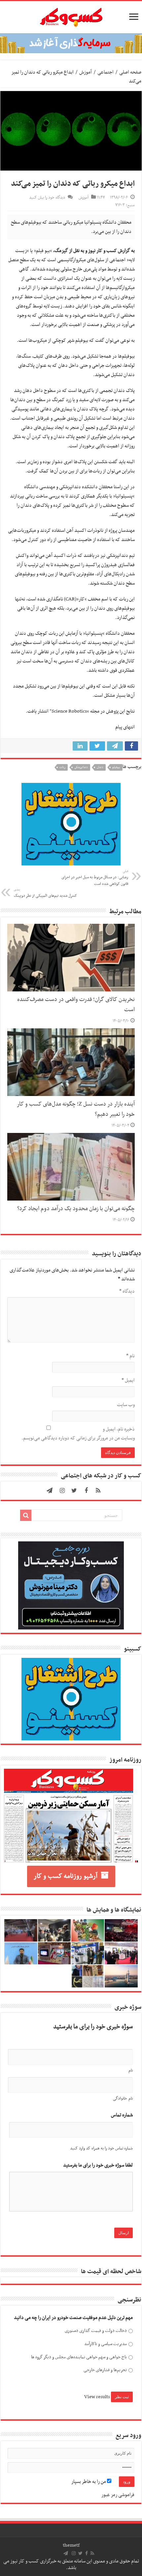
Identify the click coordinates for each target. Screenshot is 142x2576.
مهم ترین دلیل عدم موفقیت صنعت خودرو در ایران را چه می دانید (73, 2318)
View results (97, 2397)
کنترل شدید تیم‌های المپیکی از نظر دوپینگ (45, 893)
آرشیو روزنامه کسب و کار (66, 1876)
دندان (100, 767)
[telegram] (50, 1491)
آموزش (86, 72)
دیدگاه (127, 1291)
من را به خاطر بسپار (89, 2482)
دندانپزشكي (81, 767)
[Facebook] (86, 1491)
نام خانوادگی (123, 2099)
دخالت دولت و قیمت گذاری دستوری (96, 2331)
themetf (71, 2545)
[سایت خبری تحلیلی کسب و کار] (71, 16)
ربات (62, 767)
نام (130, 1356)
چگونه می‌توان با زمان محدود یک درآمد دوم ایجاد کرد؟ (76, 1209)
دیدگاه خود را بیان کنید (47, 198)
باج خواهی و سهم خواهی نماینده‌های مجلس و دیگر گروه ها (79, 2357)
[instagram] (62, 1491)
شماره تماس (122, 2115)
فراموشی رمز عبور (118, 2495)
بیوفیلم (116, 767)
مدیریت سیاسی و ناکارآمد (106, 2344)
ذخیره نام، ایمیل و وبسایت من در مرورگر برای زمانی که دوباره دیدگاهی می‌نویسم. (78, 1434)
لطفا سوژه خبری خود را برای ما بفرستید (98, 2165)
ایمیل (128, 1380)
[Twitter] (74, 1491)
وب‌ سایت (126, 1405)
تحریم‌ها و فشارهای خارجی (105, 2370)
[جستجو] (26, 1515)
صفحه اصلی (130, 72)
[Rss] (98, 1491)
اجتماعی (106, 72)
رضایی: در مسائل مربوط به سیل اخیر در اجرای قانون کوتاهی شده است (95, 878)
